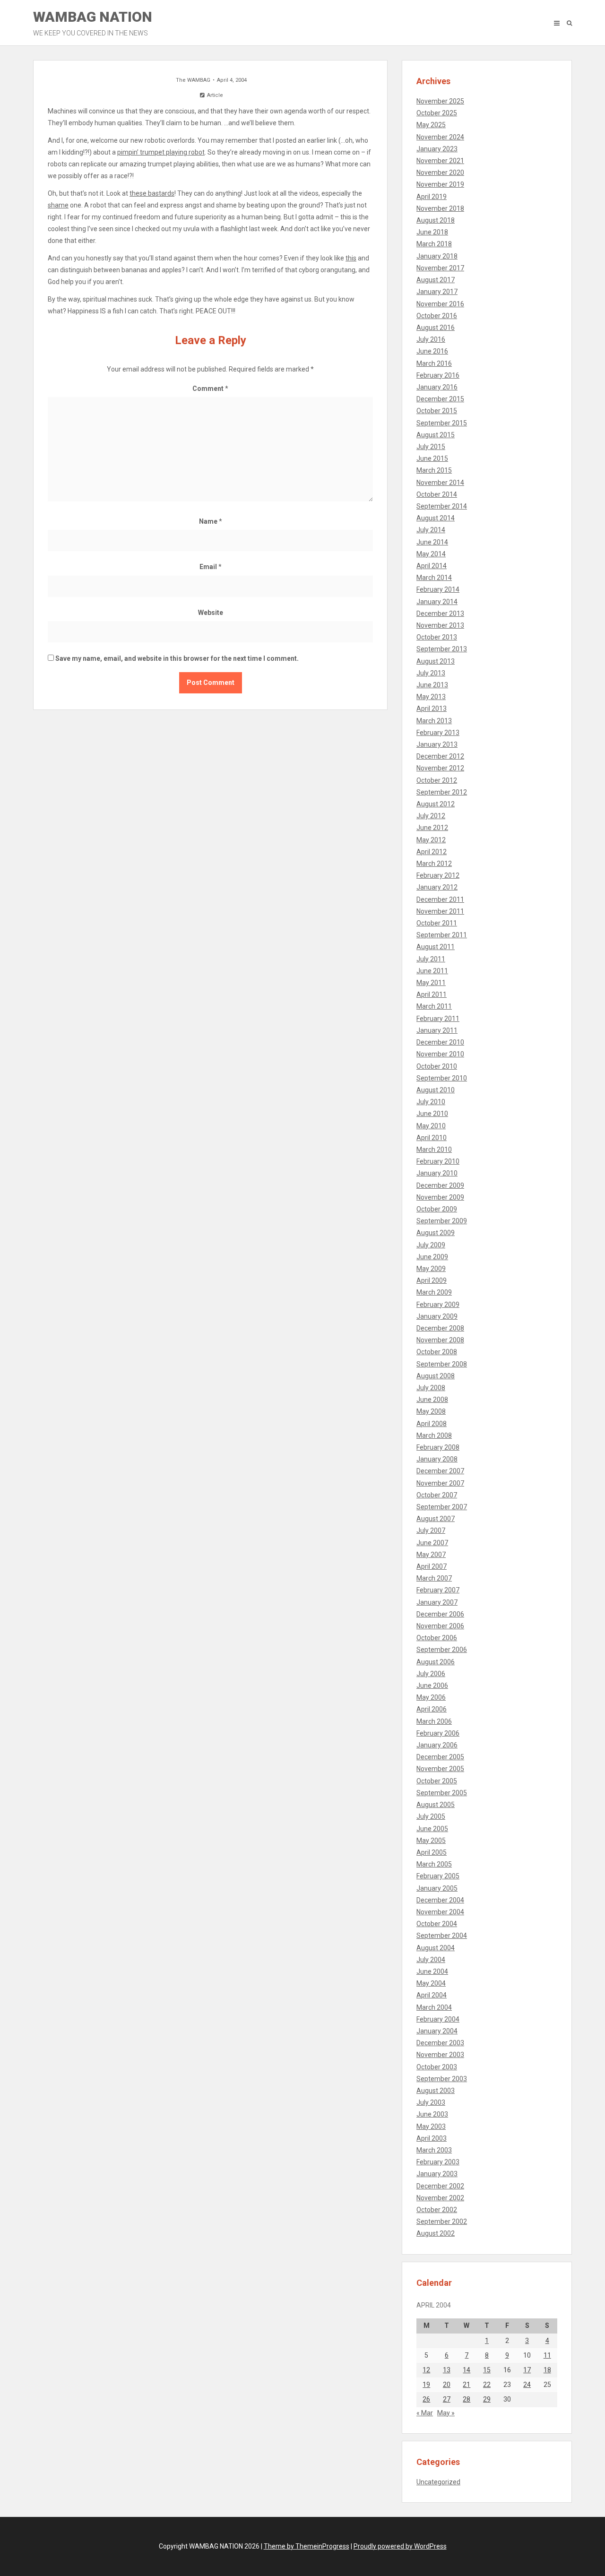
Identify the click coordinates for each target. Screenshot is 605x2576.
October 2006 (437, 1638)
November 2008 (440, 1340)
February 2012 (438, 875)
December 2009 (440, 1185)
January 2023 (437, 149)
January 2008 (437, 1459)
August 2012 (436, 804)
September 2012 (442, 792)
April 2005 (432, 1852)
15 (487, 2370)
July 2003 (431, 2102)
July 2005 (431, 1816)
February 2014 (438, 589)
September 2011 (442, 935)
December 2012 (440, 756)
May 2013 (431, 697)
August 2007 (436, 1519)
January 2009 (437, 1316)
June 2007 (432, 1543)
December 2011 (440, 899)
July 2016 (431, 339)
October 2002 (437, 2210)
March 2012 (434, 864)
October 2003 (437, 2067)
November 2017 (440, 268)
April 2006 (432, 1709)
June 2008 (432, 1400)
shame (58, 205)
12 (426, 2370)
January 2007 (437, 1602)
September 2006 (442, 1650)
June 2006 (432, 1686)
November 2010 (440, 1054)
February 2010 (438, 1161)
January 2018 (437, 256)
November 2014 (440, 483)
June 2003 (432, 2114)
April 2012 (432, 852)
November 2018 (440, 208)
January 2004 (437, 2031)
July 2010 (431, 1102)
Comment (210, 389)
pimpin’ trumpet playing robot (161, 152)
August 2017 (436, 280)
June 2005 (432, 1829)
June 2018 (432, 232)
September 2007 (442, 1507)
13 (447, 2370)
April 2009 (432, 1280)
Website (211, 613)
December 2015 (440, 399)
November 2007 (440, 1483)
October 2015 (437, 411)
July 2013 (431, 673)
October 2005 (437, 1781)
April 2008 (432, 1424)
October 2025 (437, 113)
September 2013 (442, 649)
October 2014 (437, 494)
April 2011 (432, 994)
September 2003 (442, 2079)
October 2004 (437, 1924)
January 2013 (437, 744)
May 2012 (431, 840)
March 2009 (434, 1292)
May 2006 (431, 1697)
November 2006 (440, 1626)
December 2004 (440, 1900)
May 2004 (431, 1983)
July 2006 (431, 1674)
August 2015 (436, 435)
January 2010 (437, 1173)
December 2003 (440, 2043)
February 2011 (438, 1019)
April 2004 (432, 1995)
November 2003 (440, 2055)
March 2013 (434, 721)
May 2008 (431, 1411)
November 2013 (440, 625)
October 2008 (437, 1352)
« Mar (425, 2413)
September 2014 (442, 506)
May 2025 (431, 125)
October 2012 (437, 780)
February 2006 (438, 1733)
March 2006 (434, 1721)
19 (426, 2385)
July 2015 (431, 447)
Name (211, 521)
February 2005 (438, 1876)
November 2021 (440, 161)
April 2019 (432, 197)
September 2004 (442, 1936)
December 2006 (440, 1614)
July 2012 (431, 816)
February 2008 (438, 1447)
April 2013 (432, 709)
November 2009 (440, 1197)
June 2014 (432, 542)
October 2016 (437, 316)
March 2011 (434, 1006)
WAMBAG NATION (93, 23)
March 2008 (434, 1435)
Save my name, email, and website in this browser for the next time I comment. (177, 658)
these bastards (152, 193)
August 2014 (436, 518)
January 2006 (437, 1745)
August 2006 (436, 1662)
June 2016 (432, 351)
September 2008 (442, 1364)
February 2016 (438, 375)
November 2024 (440, 137)
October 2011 (437, 923)
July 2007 (431, 1530)
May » (446, 2413)
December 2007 (440, 1471)
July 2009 (431, 1245)
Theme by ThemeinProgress (307, 2546)
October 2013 (437, 637)
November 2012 (440, 768)
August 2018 (436, 220)
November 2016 (440, 304)
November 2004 (440, 1912)
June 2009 (432, 1257)
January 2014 (437, 602)
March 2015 (434, 470)
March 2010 (434, 1150)
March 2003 (434, 2150)
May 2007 (431, 1555)
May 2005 (431, 1841)
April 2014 (432, 566)
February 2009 (438, 1305)
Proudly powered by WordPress (400, 2546)
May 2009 (431, 1269)
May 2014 (431, 554)
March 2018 (434, 244)
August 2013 (436, 661)
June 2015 (432, 458)
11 (547, 2355)
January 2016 (437, 387)
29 (487, 2399)
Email (211, 567)
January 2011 (437, 1030)
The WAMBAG (193, 80)
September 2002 (442, 2222)
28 (467, 2399)
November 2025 (440, 101)
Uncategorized (438, 2482)
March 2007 (434, 1578)
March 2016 (434, 363)
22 (487, 2385)
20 (447, 2385)
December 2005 (440, 1757)
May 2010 (431, 1126)
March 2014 (434, 578)
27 (447, 2399)
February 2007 (438, 1590)
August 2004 (436, 1948)
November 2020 (440, 173)
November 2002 (440, 2198)
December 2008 (440, 1328)
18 (547, 2370)
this (351, 258)
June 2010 (432, 1114)
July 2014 (431, 530)
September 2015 (442, 423)
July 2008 (431, 1388)
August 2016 (436, 328)
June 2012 (432, 828)
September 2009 (442, 1221)
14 (467, 2370)
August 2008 (436, 1376)
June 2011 (432, 971)
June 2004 (432, 1971)
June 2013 (432, 685)
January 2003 (437, 2174)
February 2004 (438, 2019)
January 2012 (437, 887)
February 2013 (438, 733)
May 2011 (431, 983)
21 (467, 2385)
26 (426, 2399)
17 (527, 2370)
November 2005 (440, 1769)
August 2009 (436, 1233)
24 (527, 2385)
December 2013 (440, 614)
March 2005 (434, 1864)
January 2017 (437, 292)
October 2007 (437, 1495)
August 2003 (436, 2091)
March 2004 (434, 2007)
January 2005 (437, 1888)
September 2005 (442, 1793)
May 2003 (431, 2126)
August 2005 (436, 1805)
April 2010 (432, 1138)
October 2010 (437, 1066)
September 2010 (442, 1078)
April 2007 (432, 1566)
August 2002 (436, 2233)
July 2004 (431, 1960)
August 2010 (436, 1090)
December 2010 (440, 1042)
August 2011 (436, 947)
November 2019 (440, 184)
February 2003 (438, 2162)
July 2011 (431, 959)
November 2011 (440, 911)
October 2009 (437, 1209)
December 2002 (440, 2186)
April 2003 (432, 2138)
